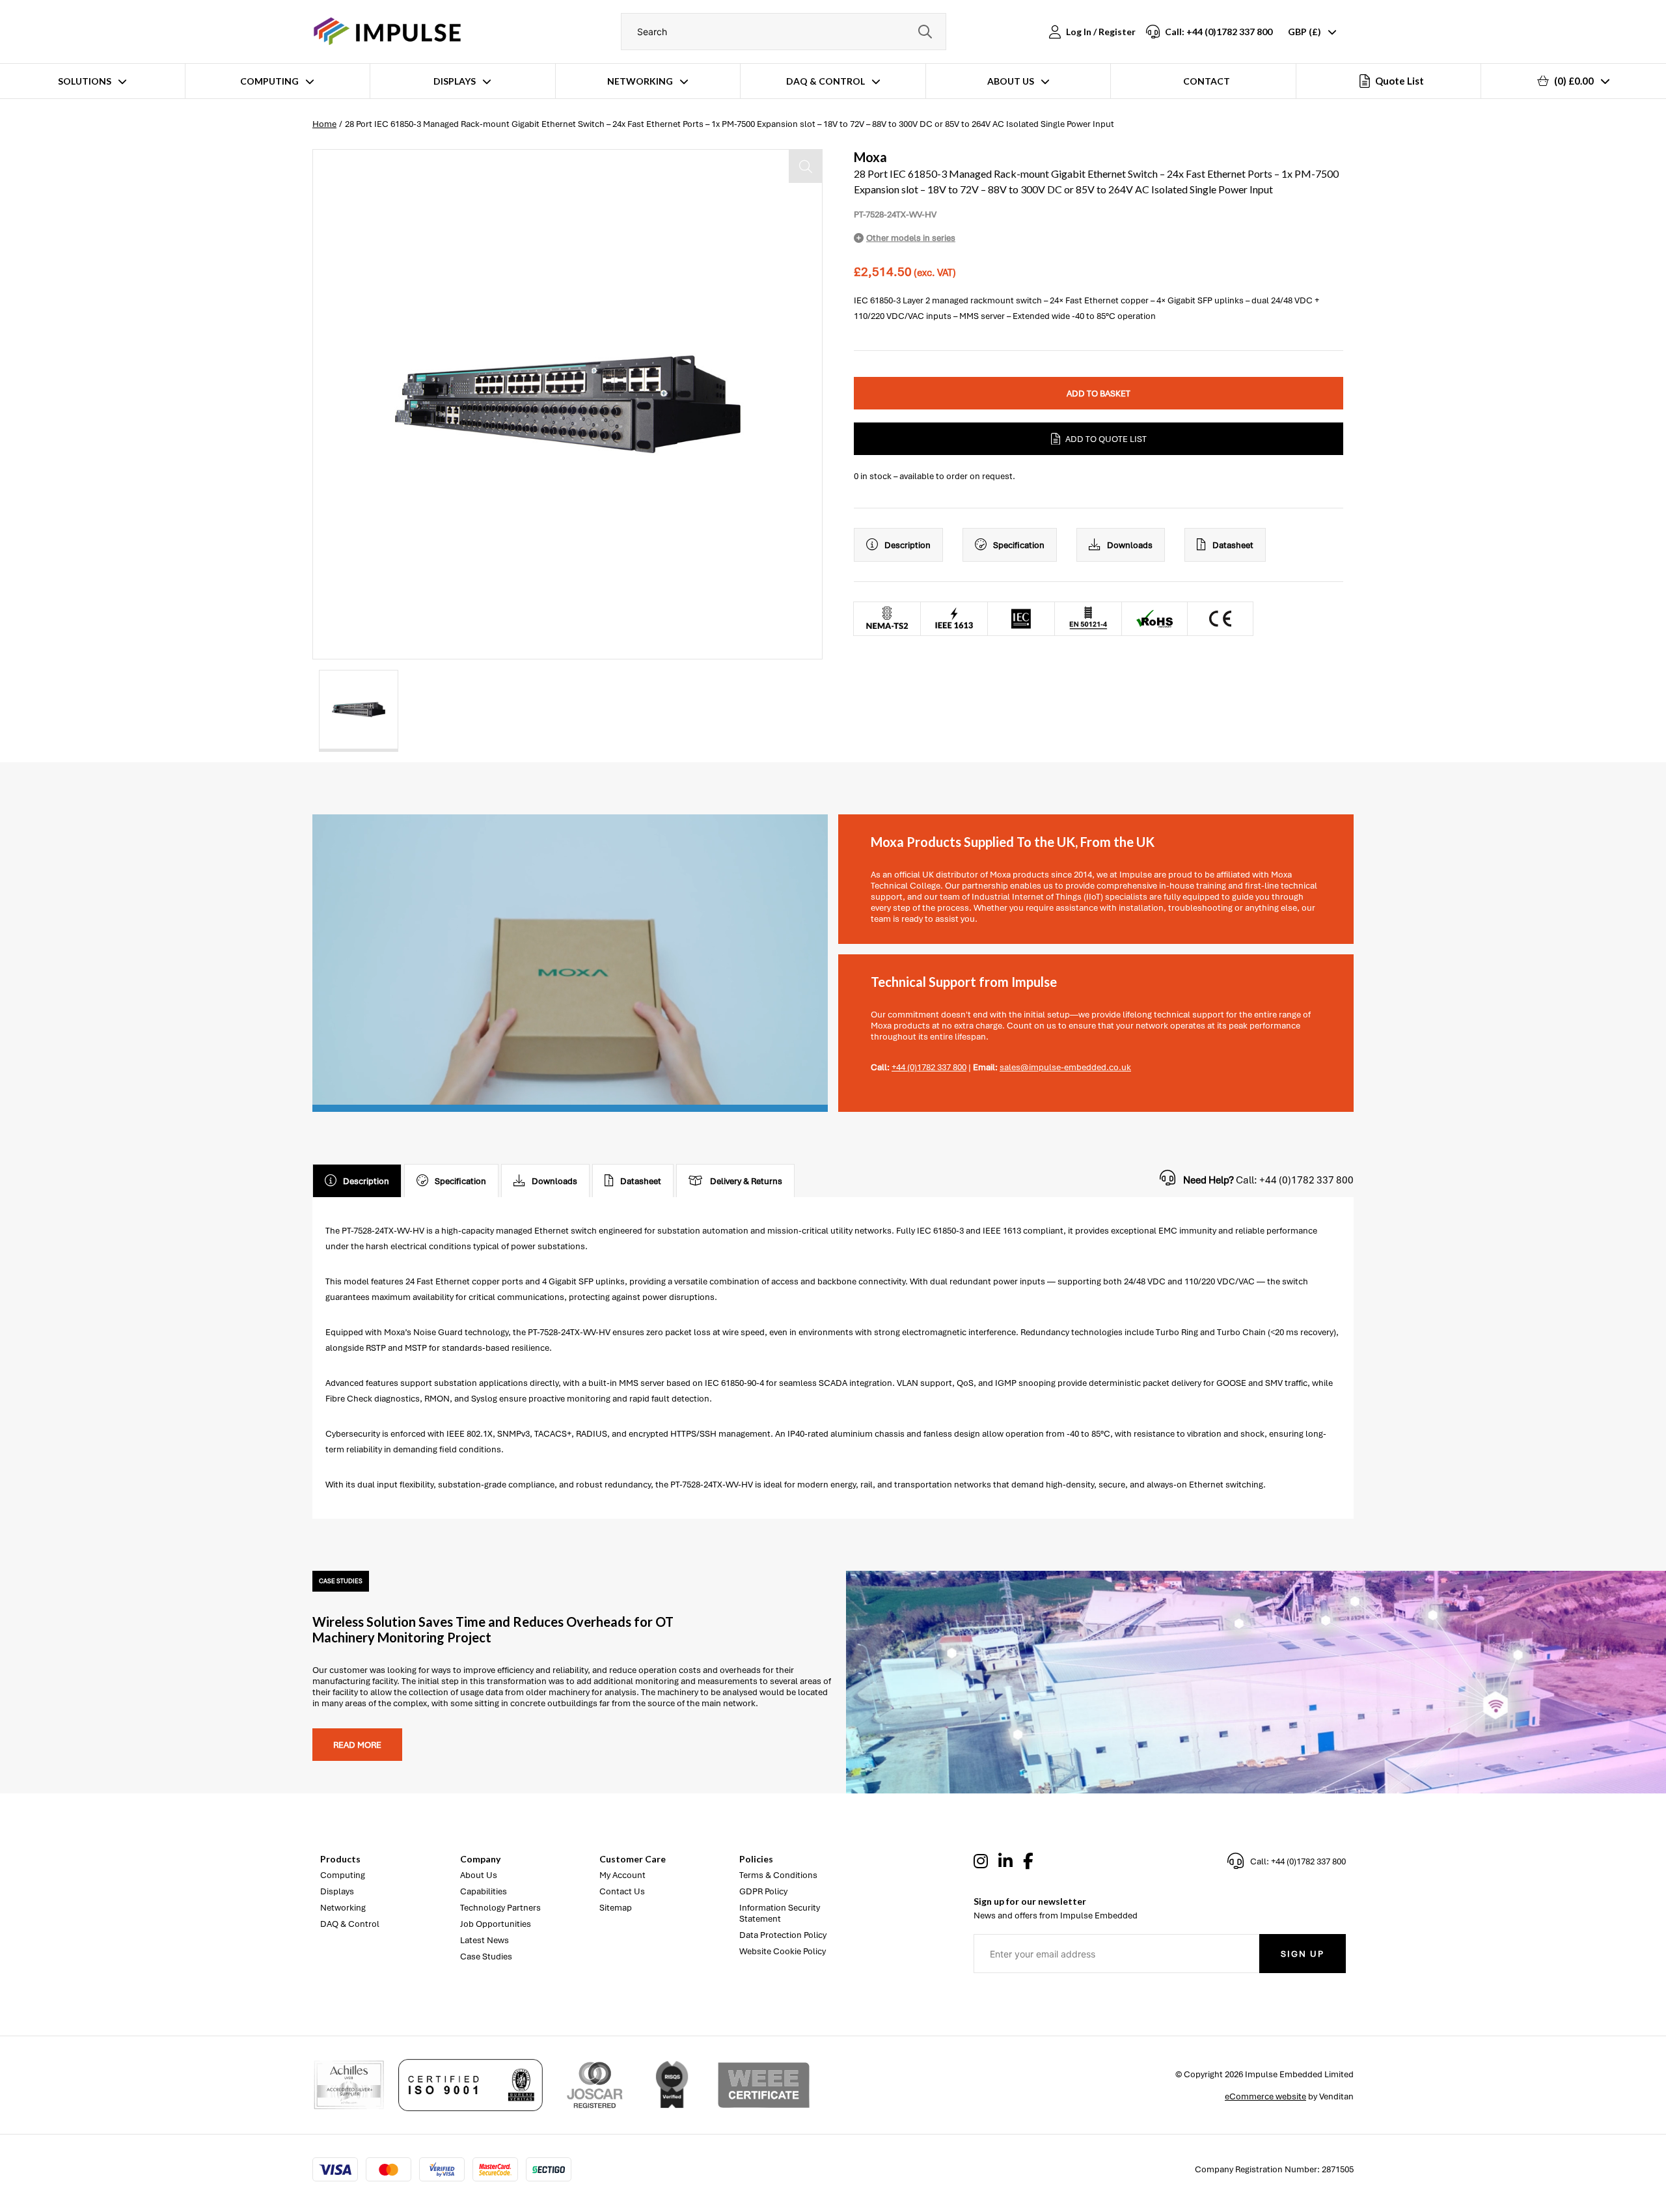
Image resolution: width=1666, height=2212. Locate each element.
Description (908, 545)
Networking (640, 81)
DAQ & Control (826, 81)
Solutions (85, 81)
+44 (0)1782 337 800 (929, 1067)
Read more (357, 1745)
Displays (455, 81)
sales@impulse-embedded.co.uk (1065, 1067)
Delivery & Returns (746, 1181)
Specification (1019, 545)
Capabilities (484, 1891)
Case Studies (486, 1956)
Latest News (485, 1940)
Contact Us (622, 1891)
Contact (1207, 81)
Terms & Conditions (778, 1875)
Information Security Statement (780, 1913)
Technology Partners (500, 1908)
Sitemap (616, 1908)
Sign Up (1303, 1954)
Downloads (1130, 545)
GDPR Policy (763, 1891)
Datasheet (1233, 545)
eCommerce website (1265, 2096)
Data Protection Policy (783, 1935)
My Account (622, 1875)
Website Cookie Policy (783, 1951)
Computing (269, 81)
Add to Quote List (1106, 439)
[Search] (925, 32)
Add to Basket (1099, 394)
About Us (1011, 81)
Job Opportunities (496, 1924)
